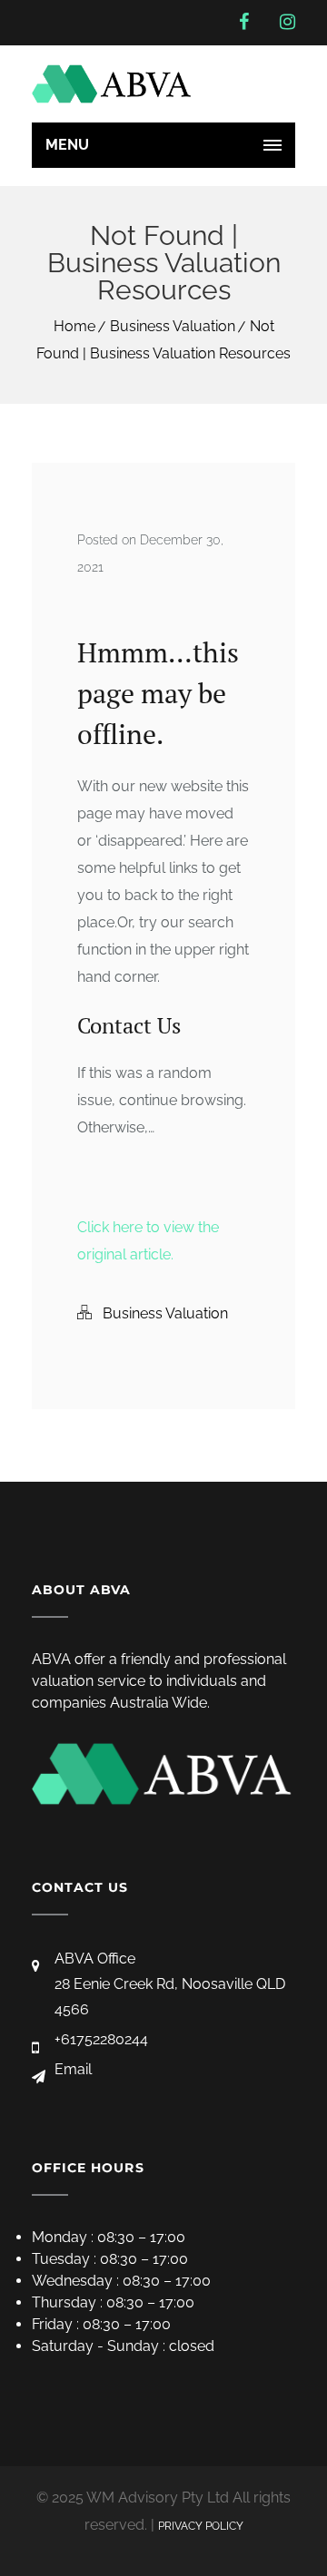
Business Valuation (173, 326)
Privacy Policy (201, 2526)
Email (73, 2069)
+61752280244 (101, 2039)
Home (74, 326)
